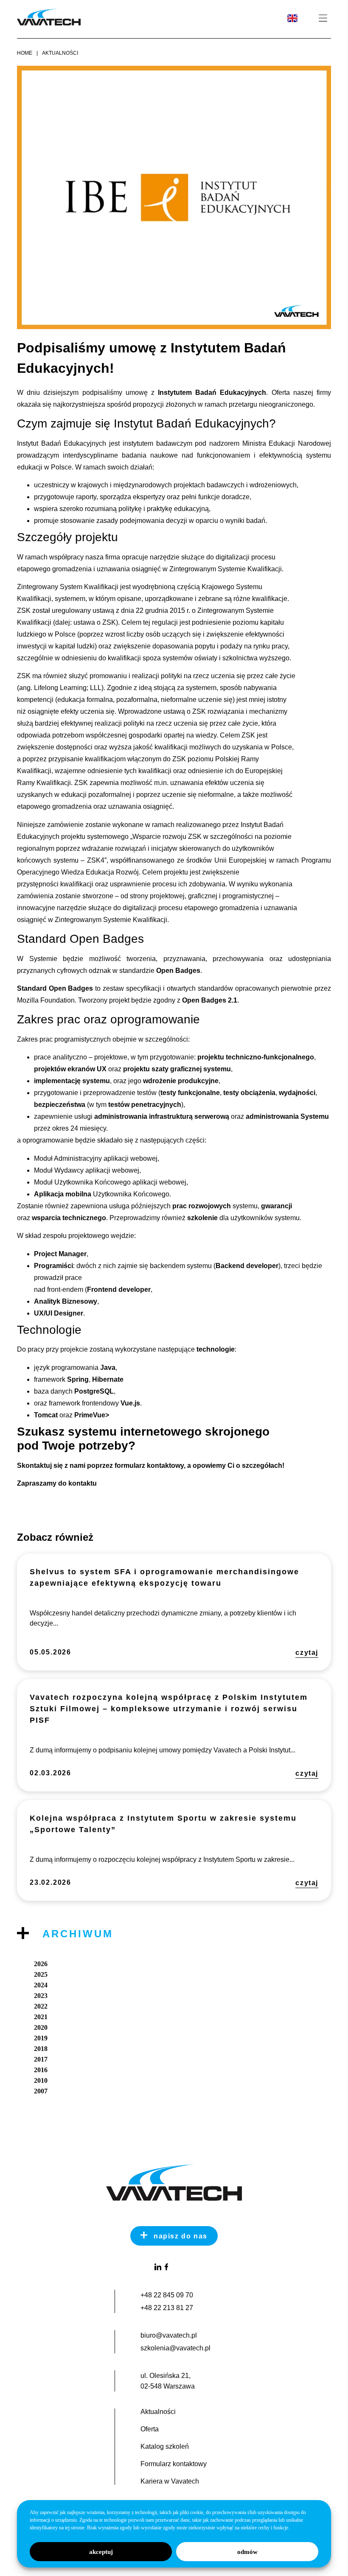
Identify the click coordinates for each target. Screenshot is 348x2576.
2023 (41, 1996)
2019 (41, 2038)
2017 (41, 2059)
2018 (41, 2049)
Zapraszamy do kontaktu (57, 1483)
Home (25, 53)
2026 (41, 1964)
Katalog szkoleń (165, 2447)
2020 (41, 2027)
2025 (41, 1974)
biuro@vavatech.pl (169, 2335)
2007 (41, 2091)
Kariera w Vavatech (170, 2481)
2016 (41, 2070)
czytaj (307, 1653)
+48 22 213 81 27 (167, 2308)
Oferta (150, 2429)
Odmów (247, 2552)
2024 (41, 1985)
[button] (323, 19)
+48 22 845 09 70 (167, 2295)
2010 (41, 2080)
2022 (41, 2006)
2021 (41, 2017)
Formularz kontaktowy (174, 2464)
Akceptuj (101, 2552)
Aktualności (60, 53)
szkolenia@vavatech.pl (175, 2348)
